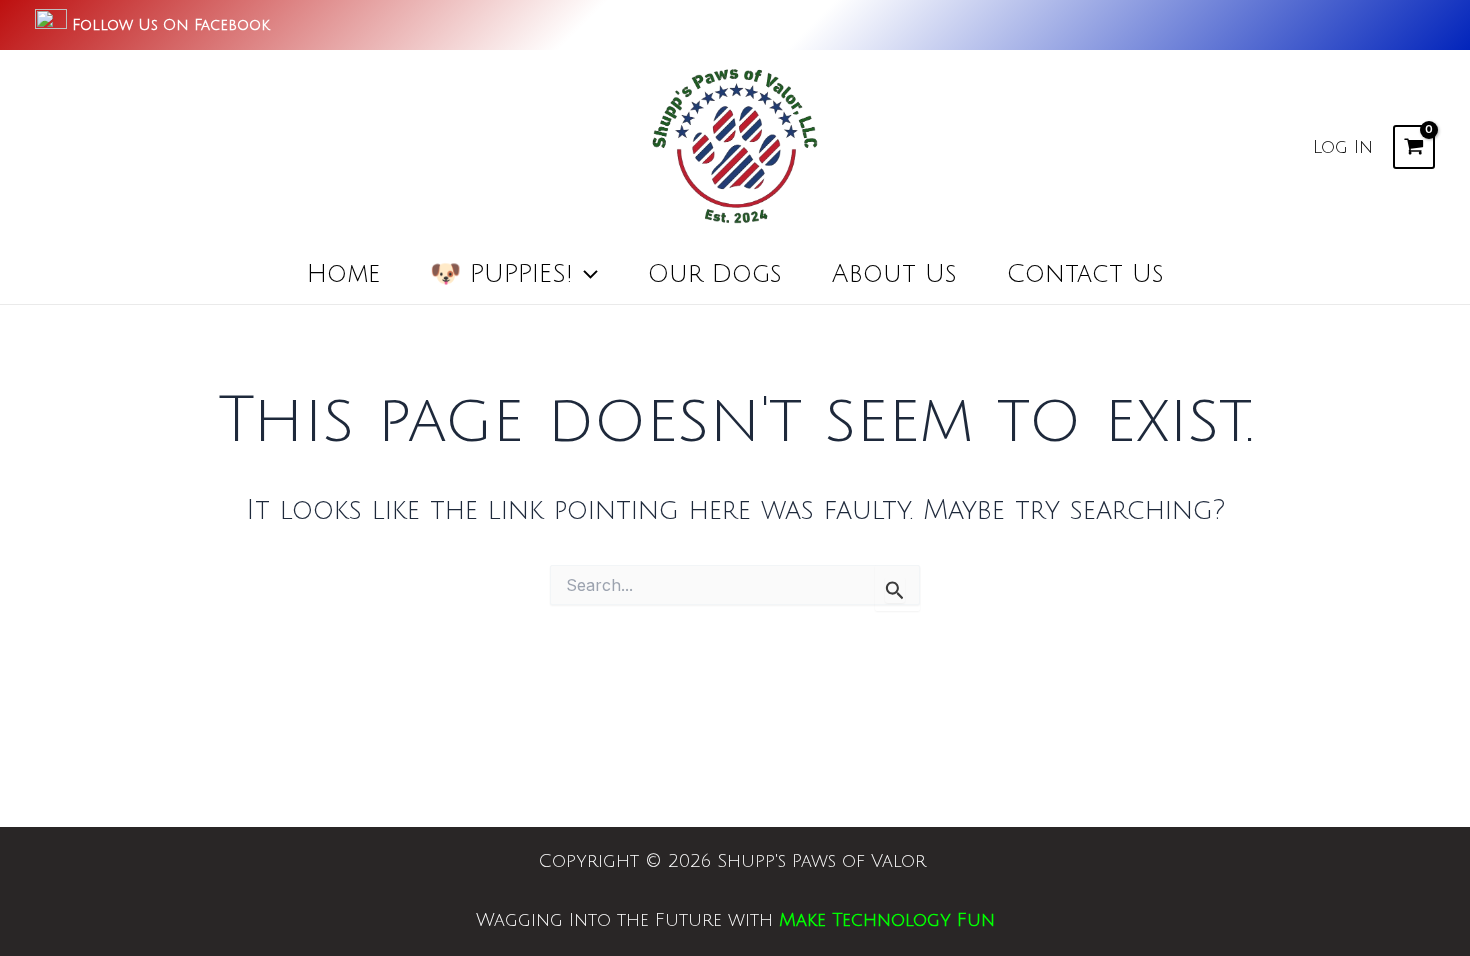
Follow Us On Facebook (171, 25)
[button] (585, 274)
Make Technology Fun (887, 920)
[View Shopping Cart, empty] (1414, 147)
